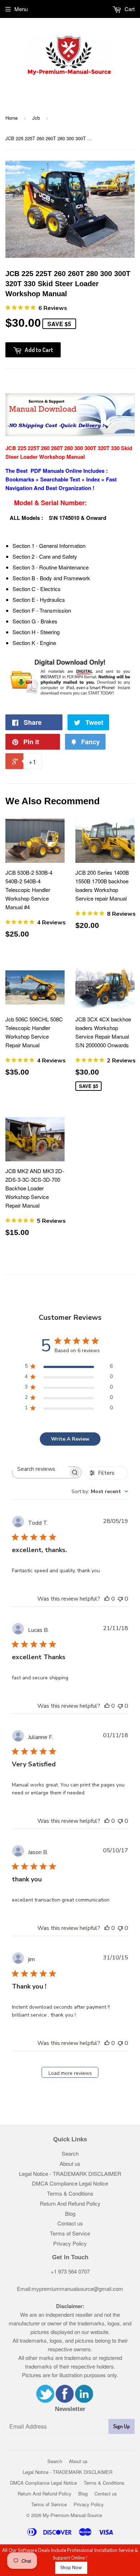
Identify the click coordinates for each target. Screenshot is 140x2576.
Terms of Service (70, 2233)
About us (70, 2163)
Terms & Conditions (70, 2193)
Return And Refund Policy (70, 2203)
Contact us (70, 2223)
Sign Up (122, 2426)
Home (11, 118)
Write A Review (70, 1439)
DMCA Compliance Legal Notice (70, 2183)
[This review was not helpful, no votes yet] (120, 1599)
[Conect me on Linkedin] (84, 2400)
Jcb (36, 118)
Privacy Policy (70, 2243)
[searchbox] (40, 1469)
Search (70, 2153)
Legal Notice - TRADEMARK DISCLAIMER (70, 2174)
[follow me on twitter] (45, 2400)
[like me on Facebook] (65, 2400)
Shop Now (71, 2567)
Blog (70, 2213)
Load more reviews (70, 2073)
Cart (129, 9)
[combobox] (100, 1491)
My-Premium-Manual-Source (72, 2515)
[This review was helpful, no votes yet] (107, 1599)
